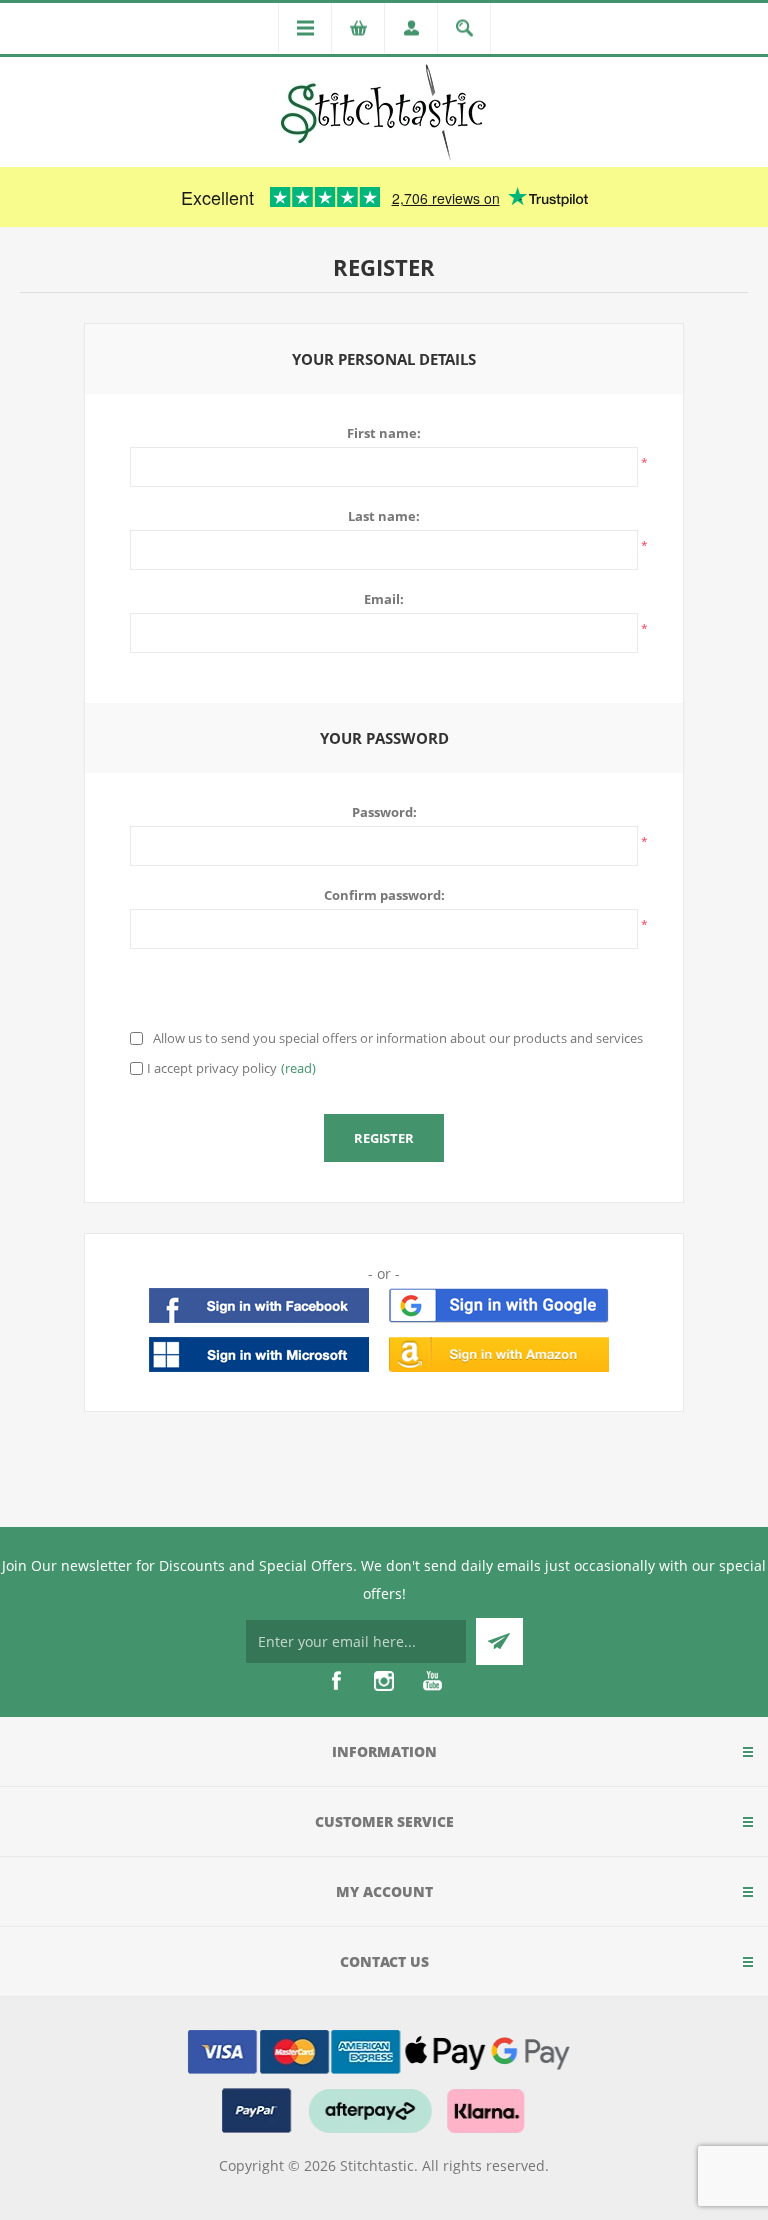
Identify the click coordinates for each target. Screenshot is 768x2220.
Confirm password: (384, 895)
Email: (384, 599)
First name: (384, 433)
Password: (384, 812)
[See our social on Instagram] (384, 1681)
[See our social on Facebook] (336, 1681)
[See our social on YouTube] (432, 1681)
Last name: (384, 516)
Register (384, 1138)
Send (499, 1641)
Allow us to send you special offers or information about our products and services (398, 1038)
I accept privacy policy (212, 1068)
